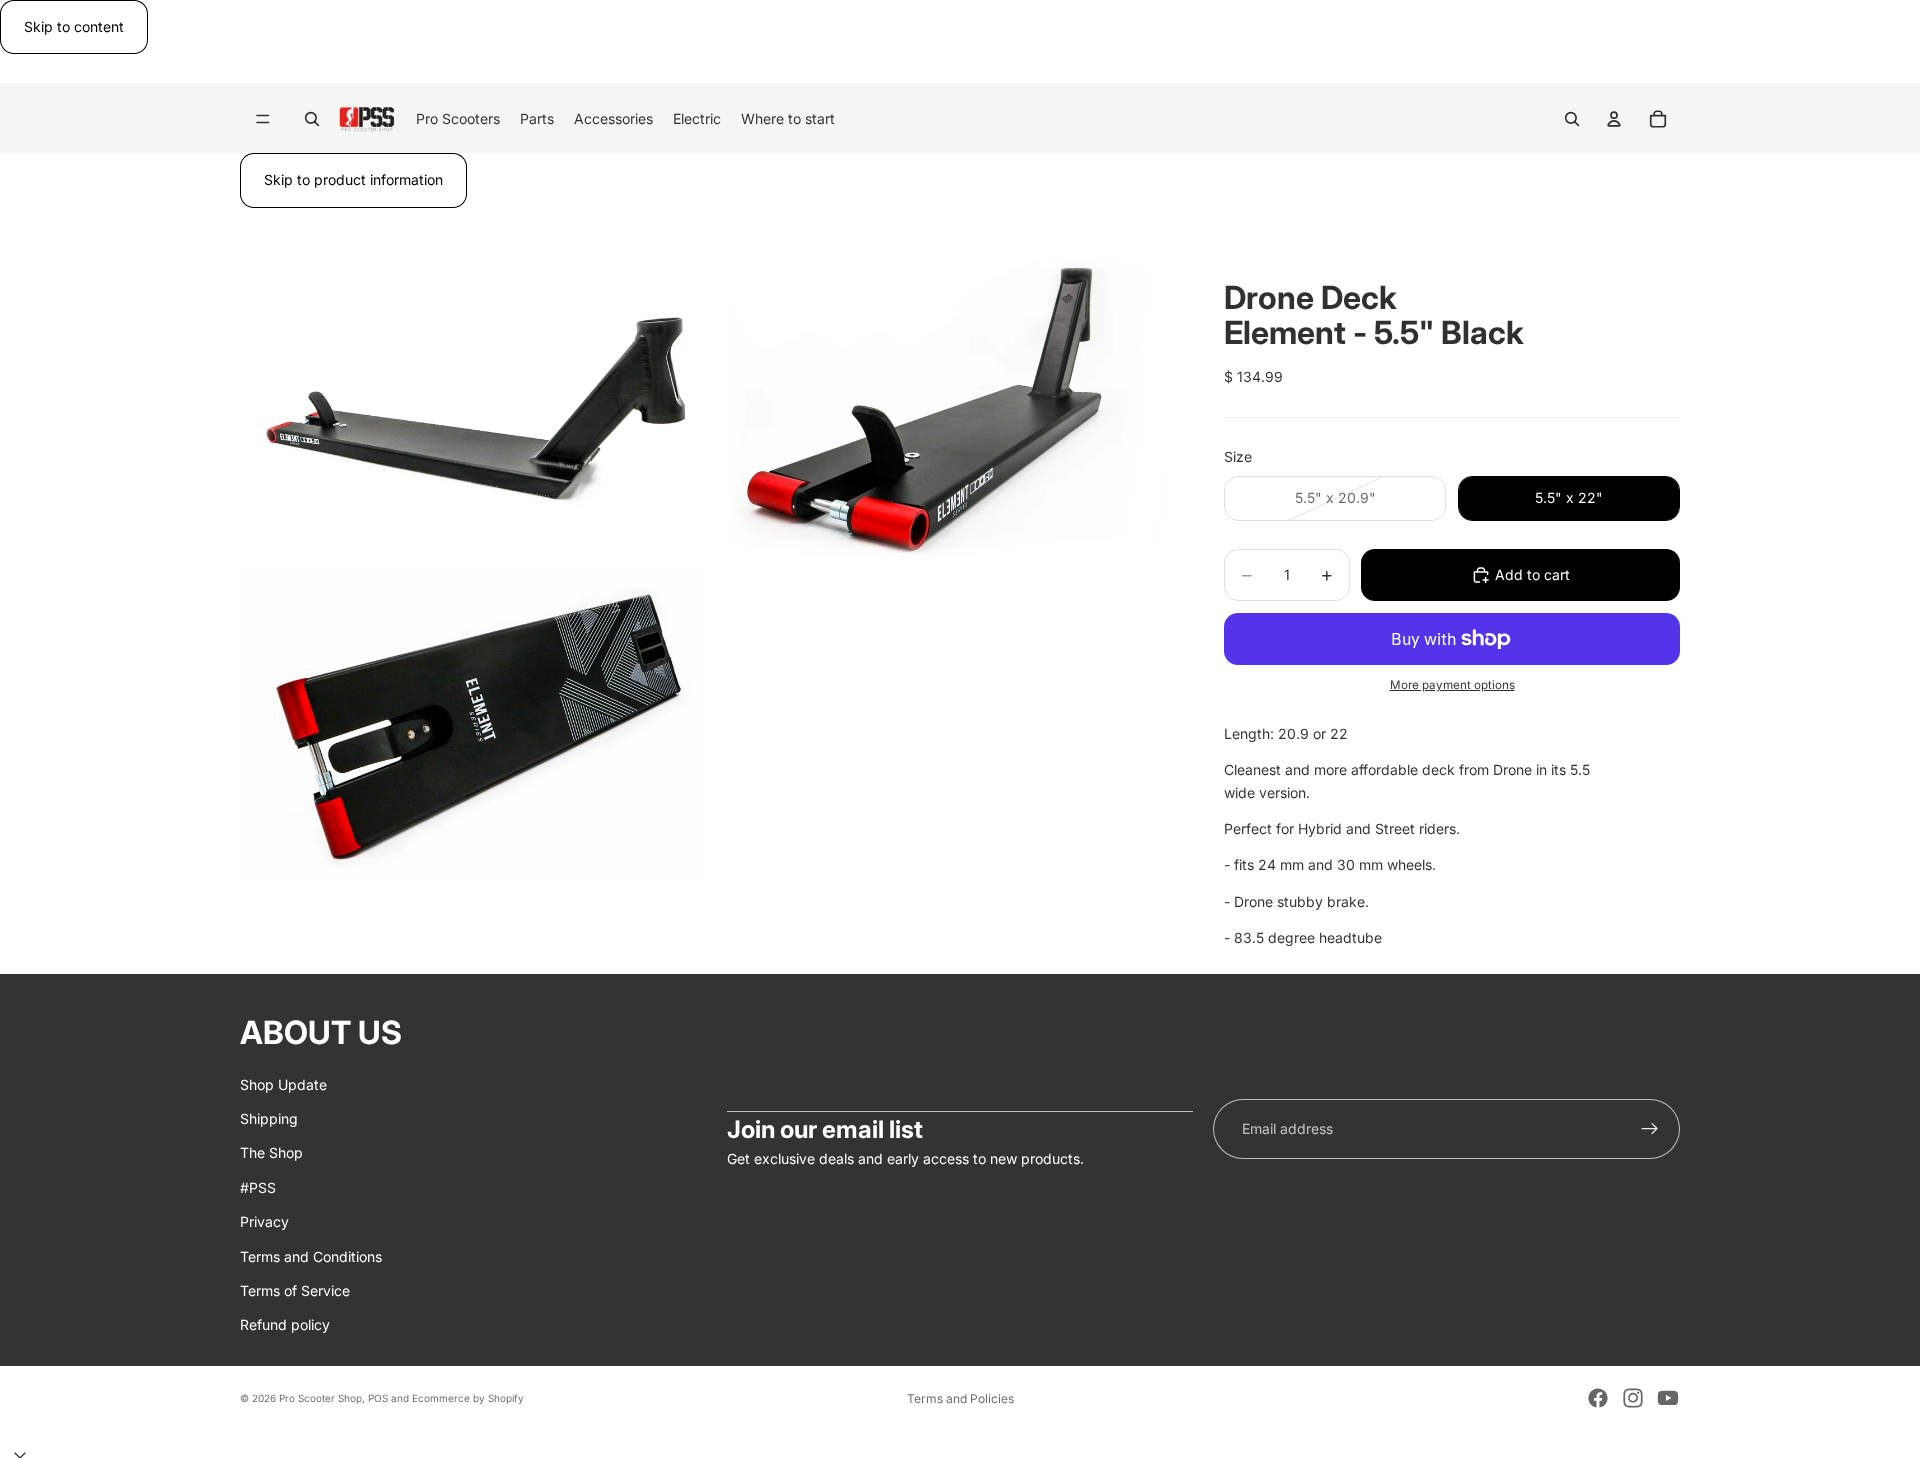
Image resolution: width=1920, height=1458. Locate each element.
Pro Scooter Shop (320, 1398)
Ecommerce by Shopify (468, 1398)
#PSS (258, 1186)
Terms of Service (295, 1290)
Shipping (269, 1118)
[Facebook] (1598, 1398)
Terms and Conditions (311, 1255)
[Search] (312, 119)
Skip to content (74, 26)
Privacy (264, 1221)
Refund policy (285, 1324)
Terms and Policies (960, 1398)
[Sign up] (1650, 1129)
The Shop (271, 1152)
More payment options (1452, 685)
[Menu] (263, 120)
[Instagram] (1633, 1398)
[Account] (1614, 119)
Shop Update (283, 1083)
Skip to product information (353, 179)
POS (378, 1398)
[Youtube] (1668, 1398)
